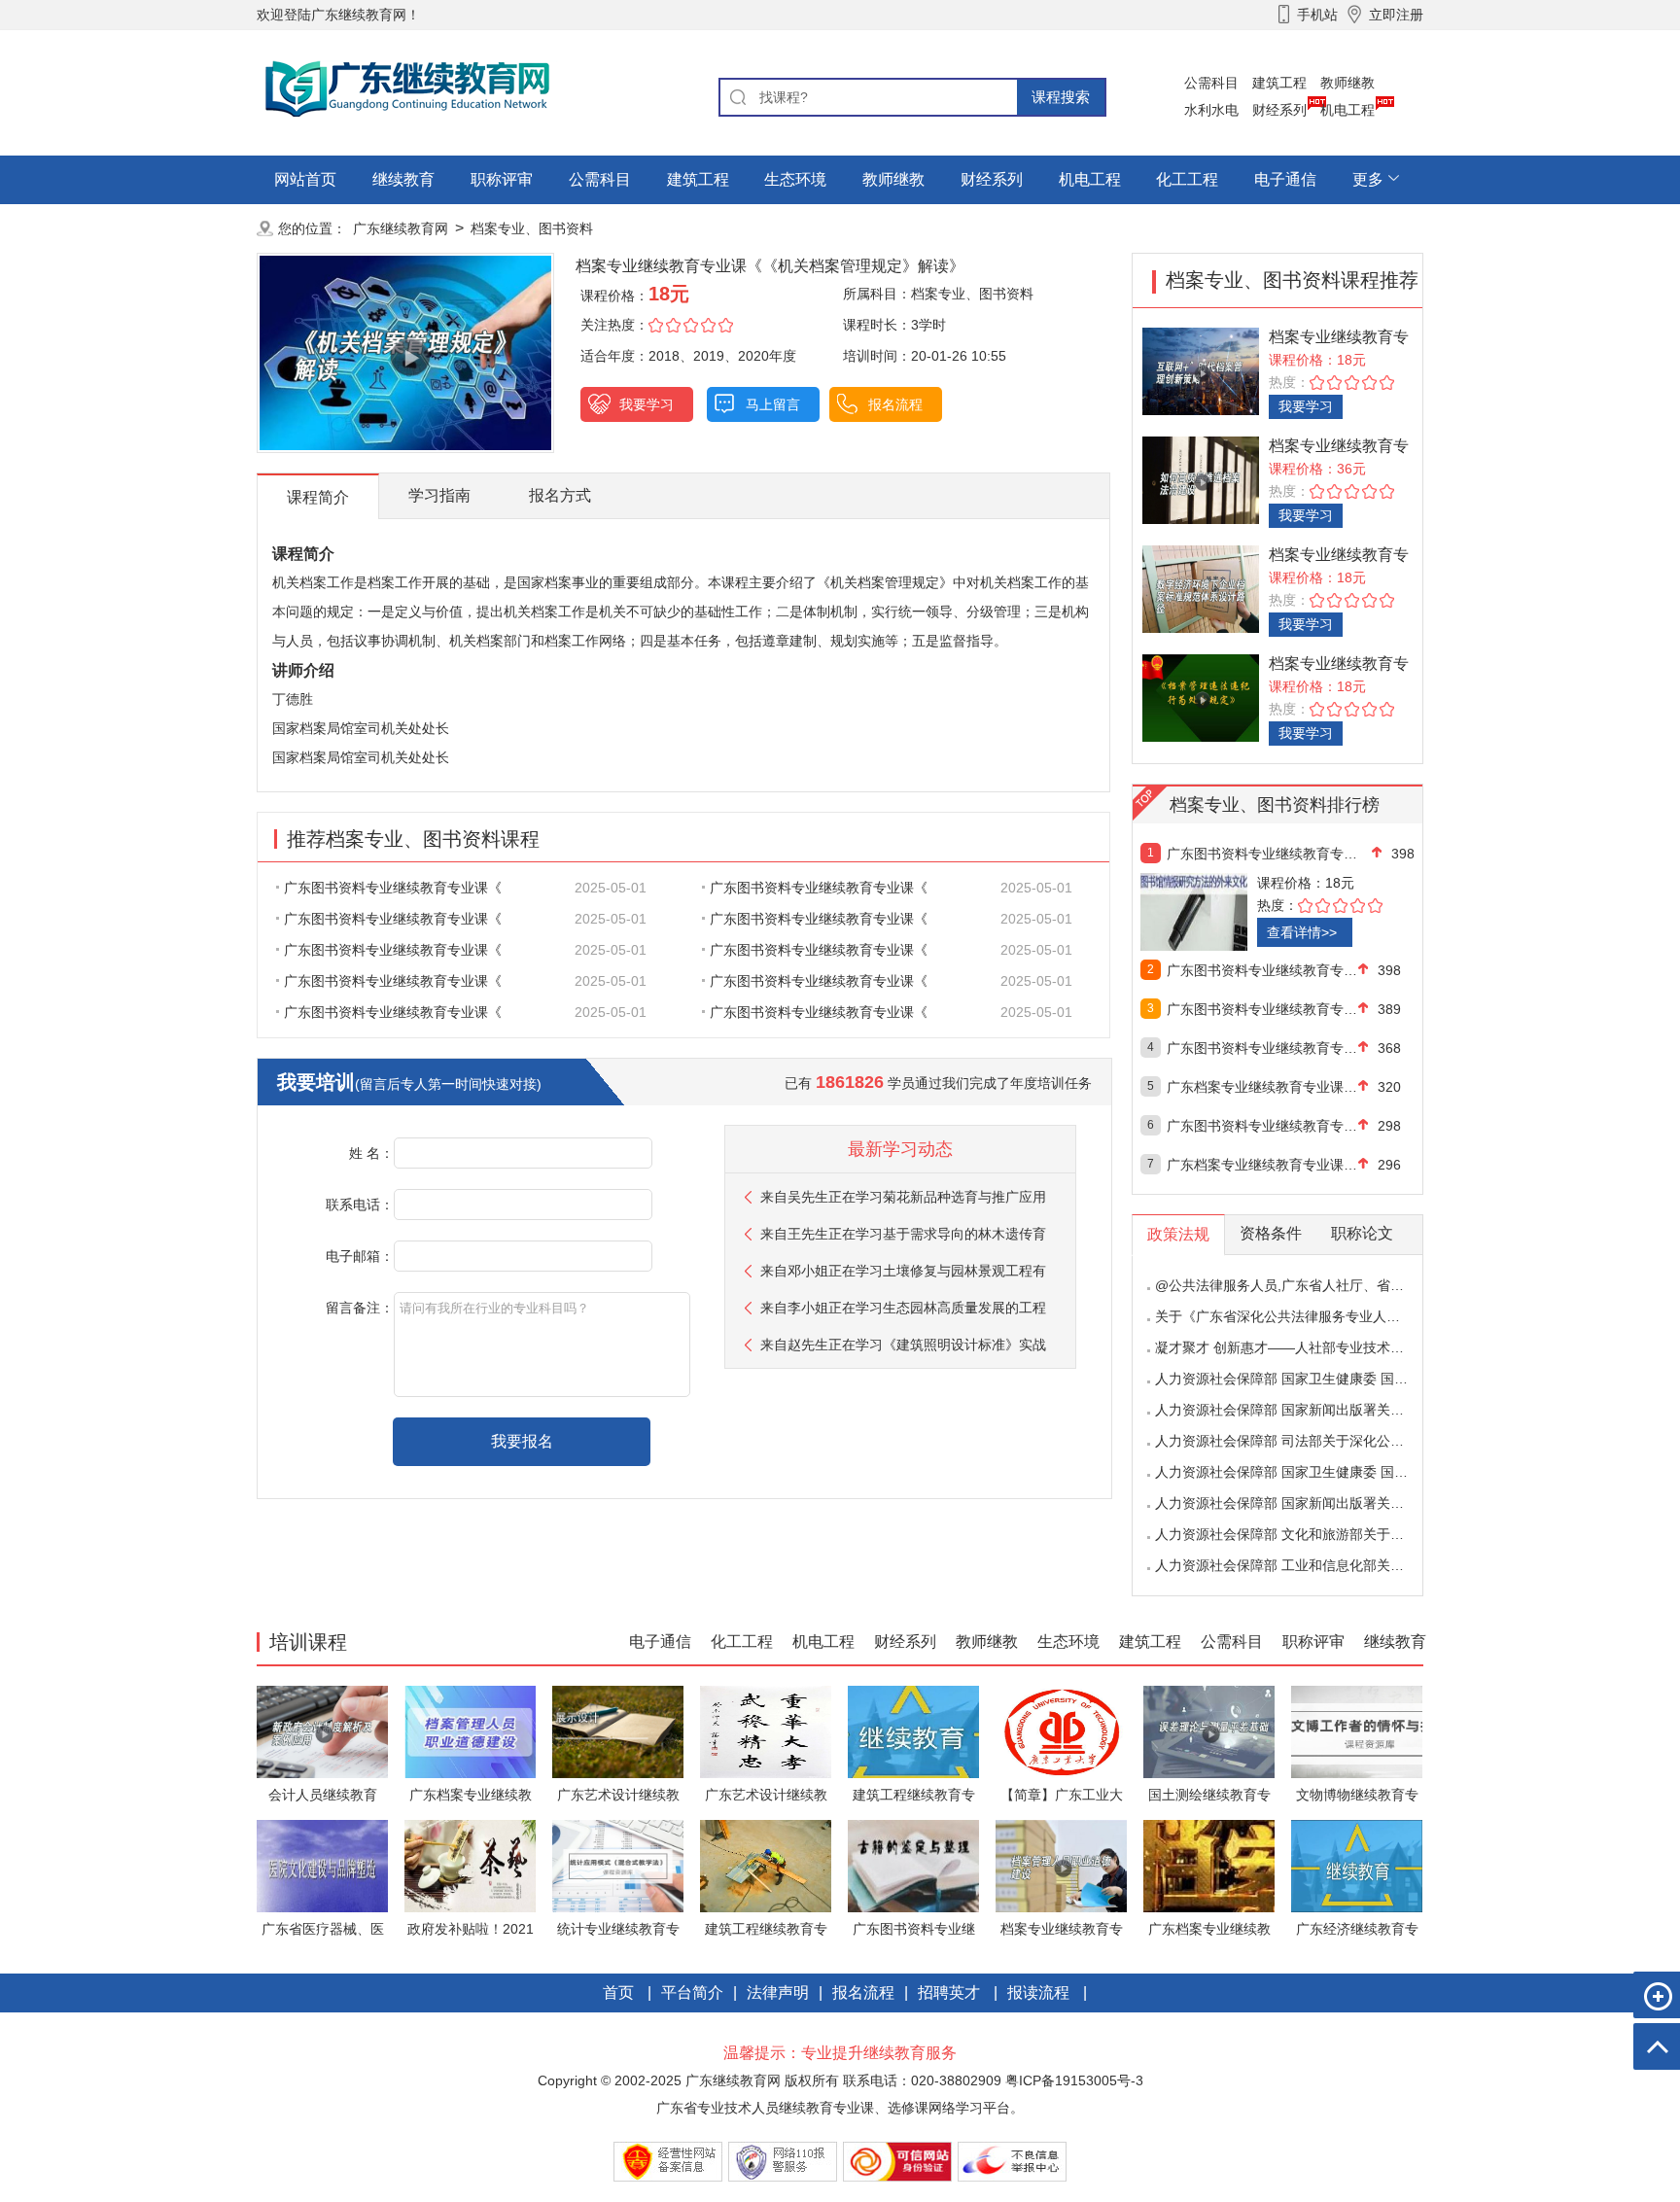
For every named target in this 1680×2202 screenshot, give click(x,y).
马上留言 (773, 404)
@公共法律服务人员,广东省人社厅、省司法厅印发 (1307, 1285)
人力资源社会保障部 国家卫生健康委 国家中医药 (1302, 1379)
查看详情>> (1302, 932)
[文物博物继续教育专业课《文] (1357, 1731)
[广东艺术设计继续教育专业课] (618, 1731)
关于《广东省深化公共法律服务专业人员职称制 (1298, 1316)
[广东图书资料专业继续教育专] (913, 1865)
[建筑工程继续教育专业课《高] (913, 1731)
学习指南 (439, 495)
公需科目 (1211, 83)
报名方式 (560, 495)
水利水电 (1211, 110)
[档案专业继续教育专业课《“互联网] (1201, 370)
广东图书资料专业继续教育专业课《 (393, 888)
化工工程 (1187, 179)
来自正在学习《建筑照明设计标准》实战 (903, 1345)
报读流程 (1038, 1992)
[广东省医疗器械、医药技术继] (322, 1865)
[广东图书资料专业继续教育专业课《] (1236, 912)
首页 (618, 1992)
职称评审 (502, 179)
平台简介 (692, 1992)
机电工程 (1347, 110)
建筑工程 (1279, 83)
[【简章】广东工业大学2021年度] (1061, 1731)
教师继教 (1347, 83)
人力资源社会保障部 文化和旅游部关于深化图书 (1300, 1534)
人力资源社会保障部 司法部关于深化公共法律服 (1300, 1441)
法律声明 (778, 1992)
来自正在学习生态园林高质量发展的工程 (903, 1308)
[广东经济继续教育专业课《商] (1357, 1865)
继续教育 (403, 179)
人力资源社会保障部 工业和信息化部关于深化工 (1300, 1565)
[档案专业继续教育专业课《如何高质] (1201, 479)
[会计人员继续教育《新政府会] (322, 1731)
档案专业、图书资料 (532, 228)
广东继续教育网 (401, 228)
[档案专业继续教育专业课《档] (1061, 1865)
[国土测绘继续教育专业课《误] (1209, 1731)
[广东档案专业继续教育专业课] (470, 1731)
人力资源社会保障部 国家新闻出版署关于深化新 (1300, 1410)
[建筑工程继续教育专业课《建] (766, 1865)
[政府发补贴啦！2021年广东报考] (470, 1865)
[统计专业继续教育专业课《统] (618, 1865)
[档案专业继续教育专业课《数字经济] (1201, 588)
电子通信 (1285, 179)
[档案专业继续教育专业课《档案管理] (1201, 697)
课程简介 (318, 497)
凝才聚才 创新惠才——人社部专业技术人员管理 (1300, 1347)
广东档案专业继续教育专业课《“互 (1262, 1165)
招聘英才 (949, 1992)
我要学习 (647, 404)
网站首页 (305, 179)
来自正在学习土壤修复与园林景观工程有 (903, 1271)
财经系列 (1279, 110)
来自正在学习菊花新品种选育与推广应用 (903, 1197)
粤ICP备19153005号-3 (1074, 2080)
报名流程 (895, 404)
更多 (1368, 179)
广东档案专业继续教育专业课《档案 (1262, 1087)
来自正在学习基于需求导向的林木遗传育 (903, 1234)
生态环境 (795, 179)
